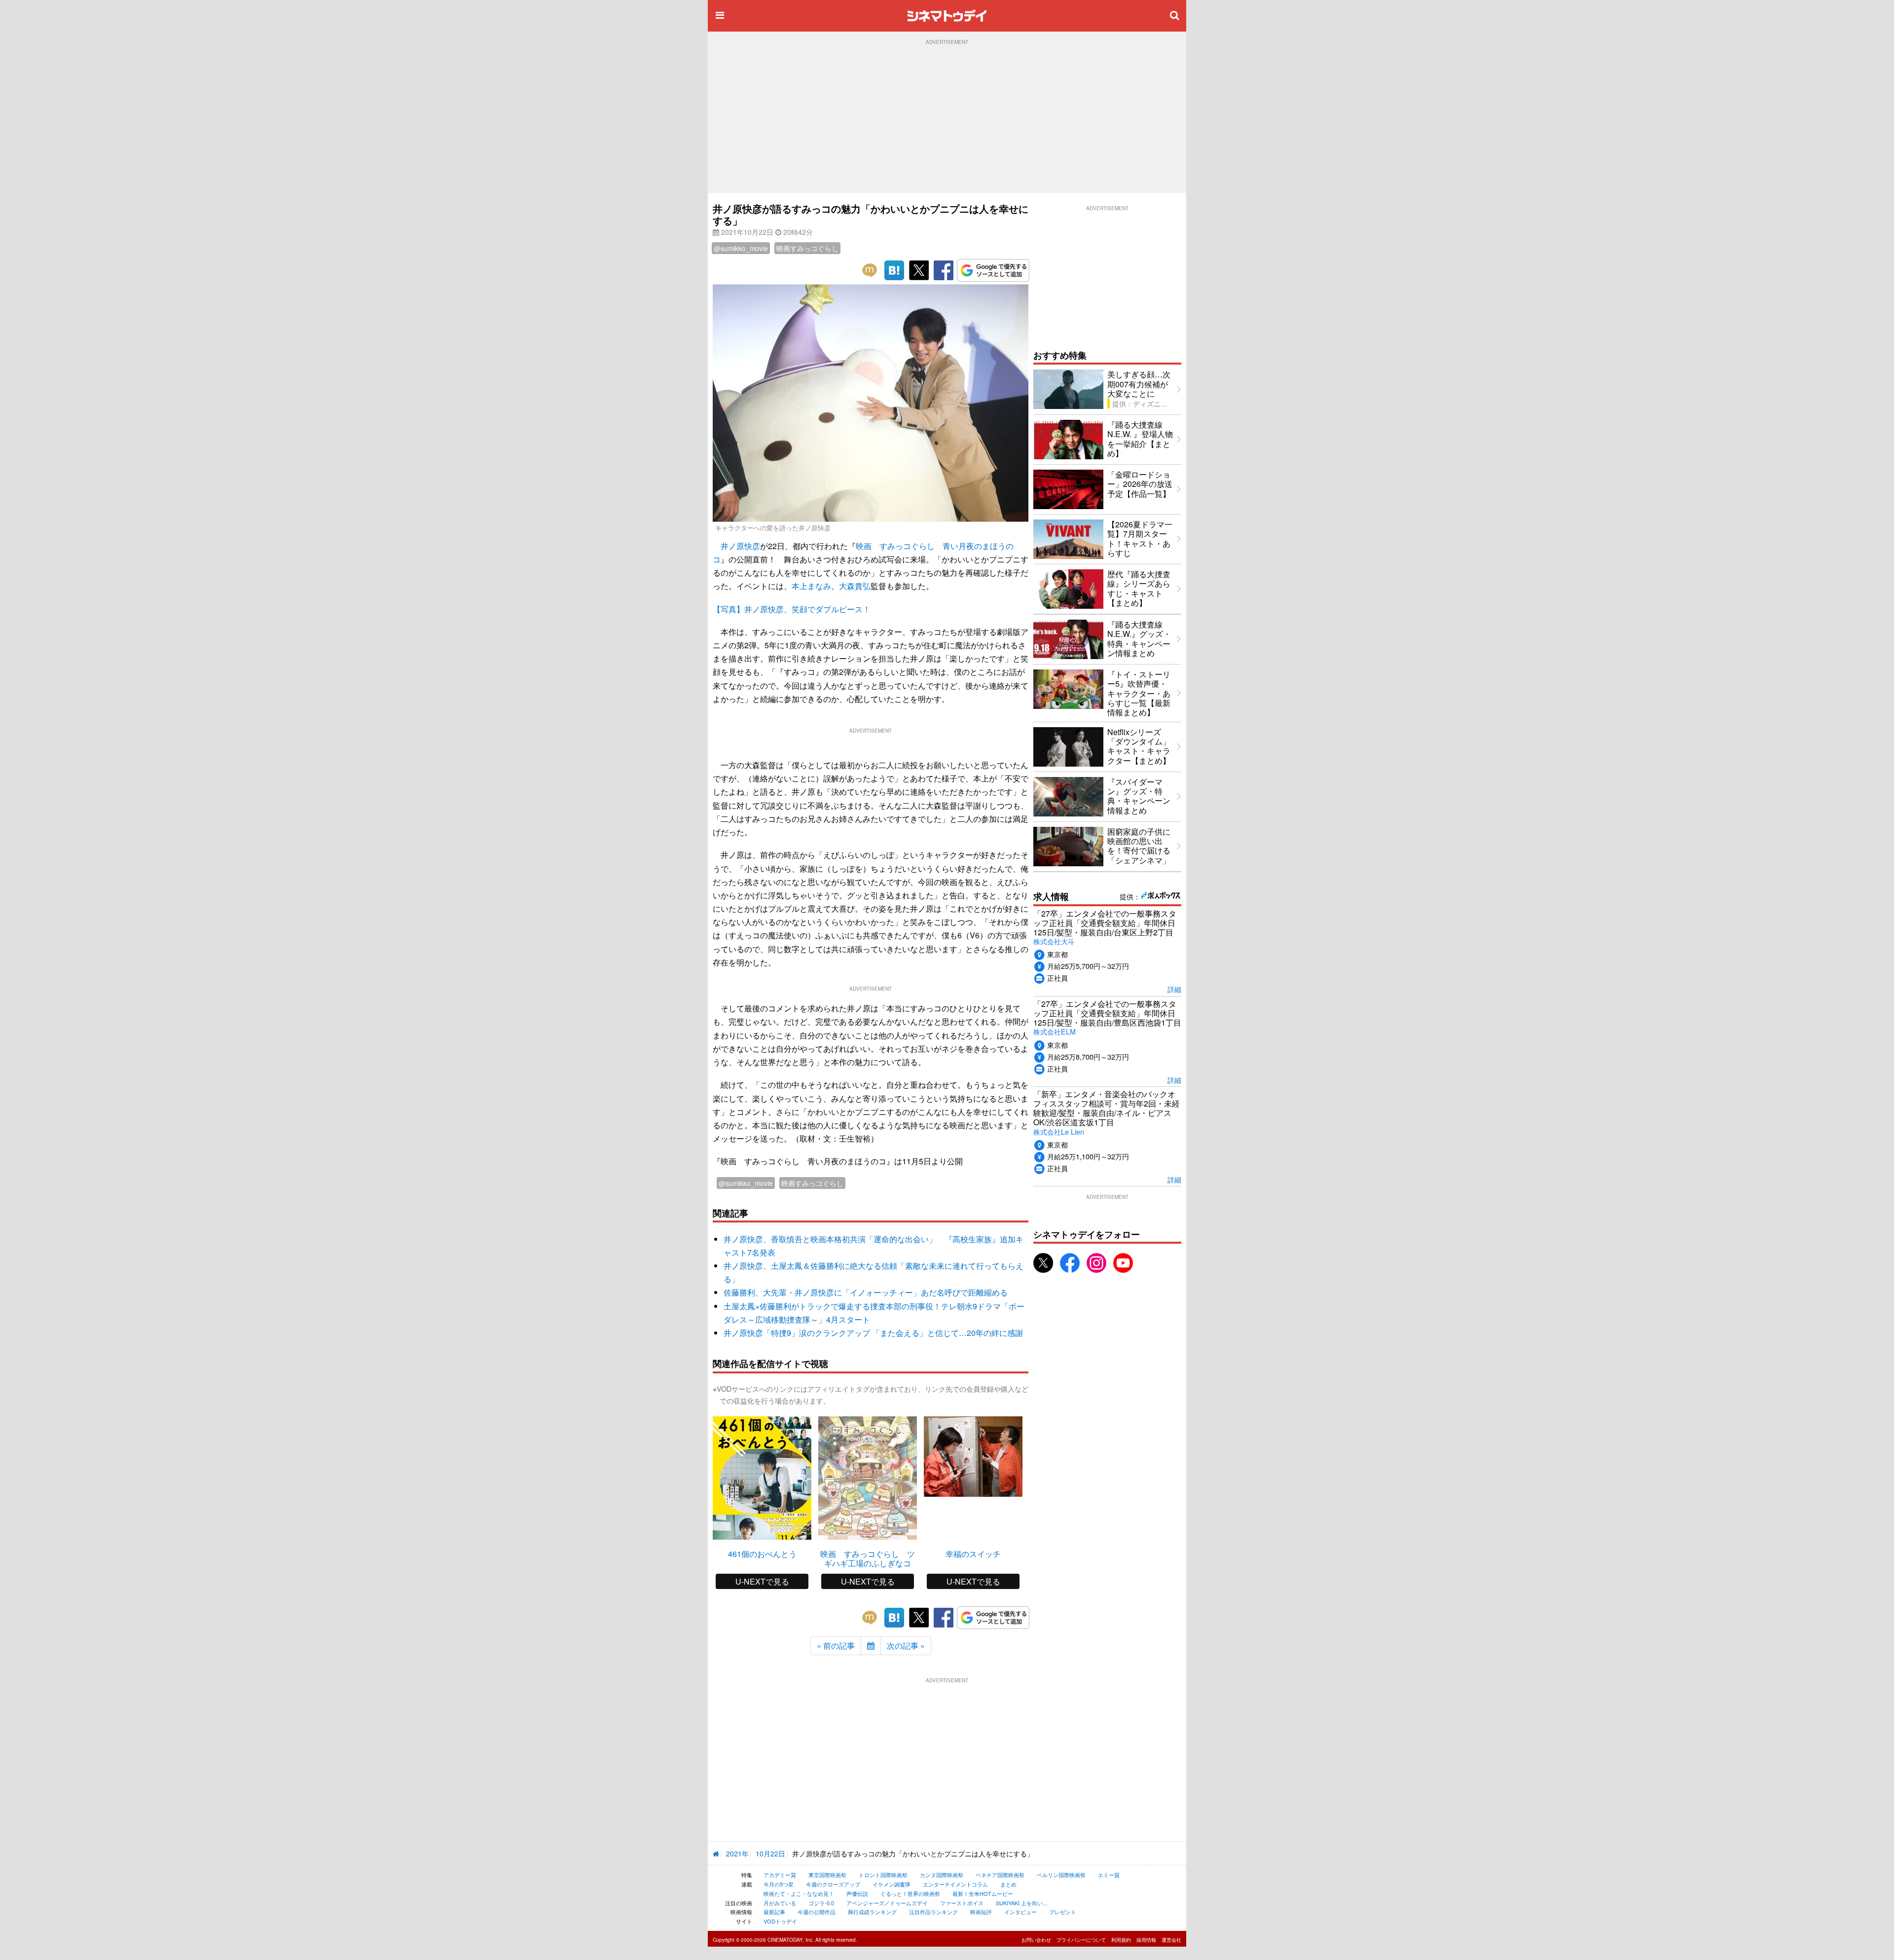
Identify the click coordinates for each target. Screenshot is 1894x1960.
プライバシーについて (1081, 1940)
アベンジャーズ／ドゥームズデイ (887, 1903)
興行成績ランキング (872, 1912)
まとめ (1008, 1884)
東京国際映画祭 (827, 1875)
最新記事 (774, 1912)
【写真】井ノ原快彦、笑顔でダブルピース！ (792, 609)
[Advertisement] (947, 119)
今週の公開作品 (817, 1912)
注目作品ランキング (933, 1912)
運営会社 (1171, 1940)
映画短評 (981, 1912)
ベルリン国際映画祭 (1061, 1875)
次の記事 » (906, 1646)
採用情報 (1146, 1940)
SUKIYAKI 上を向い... (1021, 1903)
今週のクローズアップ (833, 1884)
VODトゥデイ (780, 1921)
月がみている (780, 1903)
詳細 (1174, 989)
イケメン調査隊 (892, 1884)
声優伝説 (857, 1893)
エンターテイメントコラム (955, 1884)
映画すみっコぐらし (807, 248)
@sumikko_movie (741, 248)
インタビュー (1020, 1912)
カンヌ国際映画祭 (942, 1875)
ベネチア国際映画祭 (1000, 1875)
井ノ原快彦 (740, 546)
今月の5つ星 (779, 1884)
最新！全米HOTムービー (983, 1893)
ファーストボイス (962, 1903)
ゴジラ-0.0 (821, 1903)
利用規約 (1121, 1940)
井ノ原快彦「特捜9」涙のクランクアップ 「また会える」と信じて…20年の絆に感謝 (873, 1333)
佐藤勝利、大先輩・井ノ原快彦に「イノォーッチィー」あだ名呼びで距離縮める (866, 1292)
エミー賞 (1109, 1875)
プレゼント (1063, 1912)
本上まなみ (811, 586)
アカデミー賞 (780, 1875)
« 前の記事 (836, 1646)
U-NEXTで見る (762, 1581)
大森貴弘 (855, 586)
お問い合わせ (1036, 1940)
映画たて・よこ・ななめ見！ (799, 1893)
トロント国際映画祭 (883, 1875)
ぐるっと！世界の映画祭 (910, 1893)
